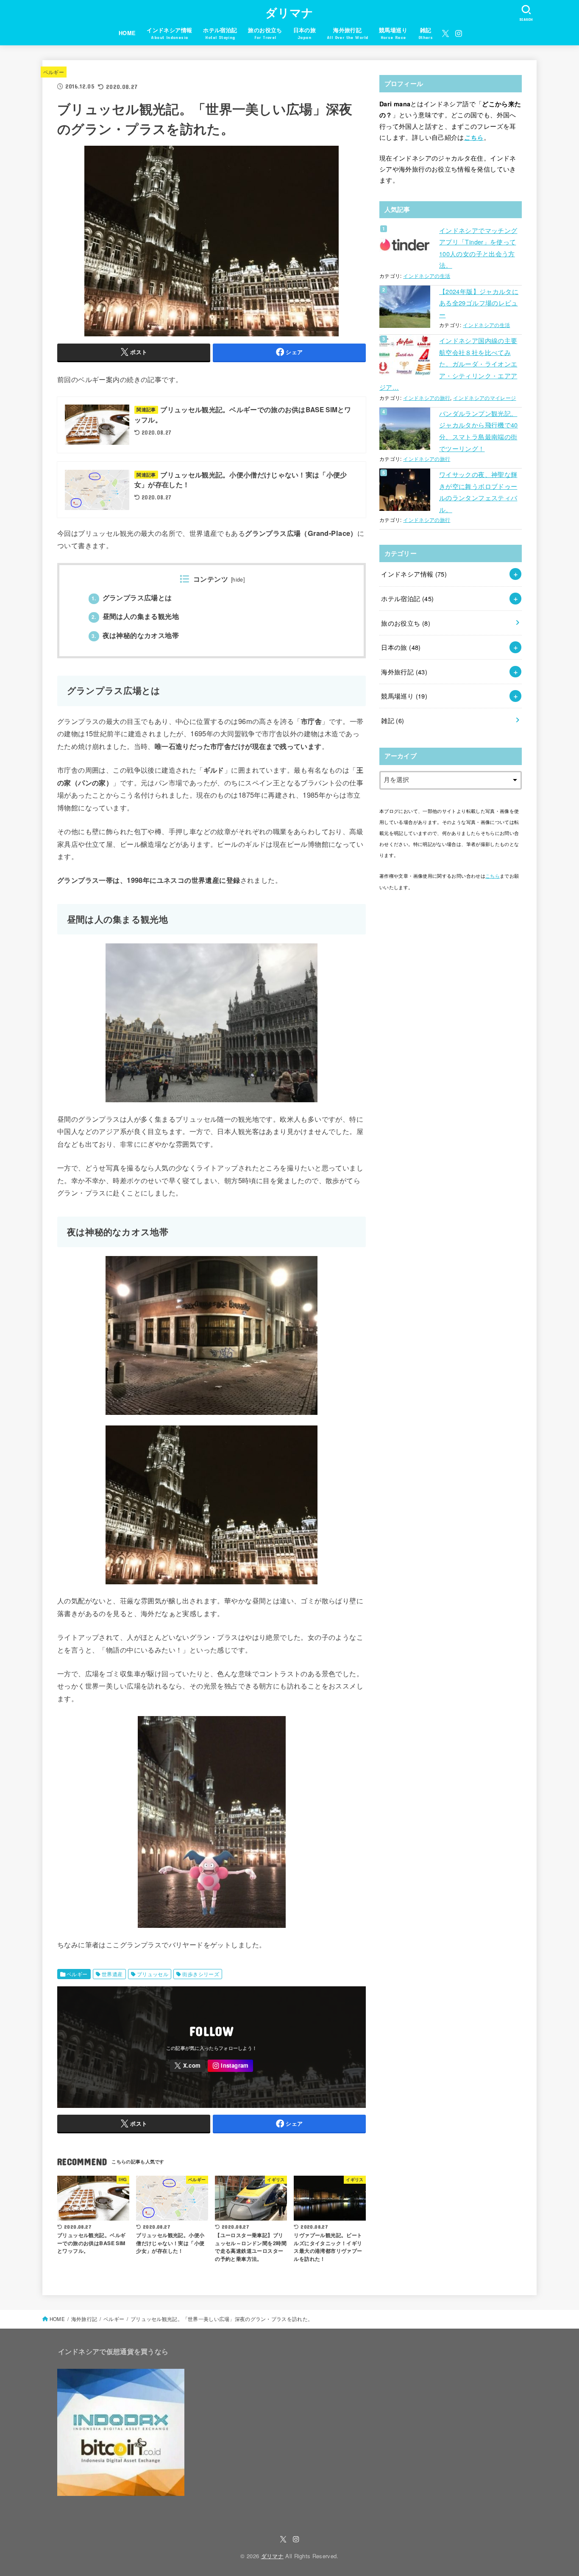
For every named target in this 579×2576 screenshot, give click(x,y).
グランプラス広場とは (132, 598)
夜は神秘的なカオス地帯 (135, 635)
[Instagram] (459, 33)
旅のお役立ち (406, 623)
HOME (127, 33)
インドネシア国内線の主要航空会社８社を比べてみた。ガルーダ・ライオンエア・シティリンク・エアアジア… (448, 364)
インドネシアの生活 (427, 276)
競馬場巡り (404, 696)
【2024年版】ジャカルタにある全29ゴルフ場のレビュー (479, 303)
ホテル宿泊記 (407, 598)
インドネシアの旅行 (427, 398)
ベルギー (54, 72)
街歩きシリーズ (201, 1974)
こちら (474, 137)
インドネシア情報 (414, 574)
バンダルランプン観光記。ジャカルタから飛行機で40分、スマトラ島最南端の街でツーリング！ (479, 431)
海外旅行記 (404, 672)
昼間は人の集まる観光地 (135, 616)
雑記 (392, 720)
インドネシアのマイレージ (484, 398)
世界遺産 (112, 1974)
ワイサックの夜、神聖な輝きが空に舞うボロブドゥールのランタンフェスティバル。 (478, 492)
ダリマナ (289, 12)
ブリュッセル (153, 1974)
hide (238, 580)
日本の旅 (401, 647)
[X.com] (445, 33)
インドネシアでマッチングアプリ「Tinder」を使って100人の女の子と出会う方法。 (478, 248)
